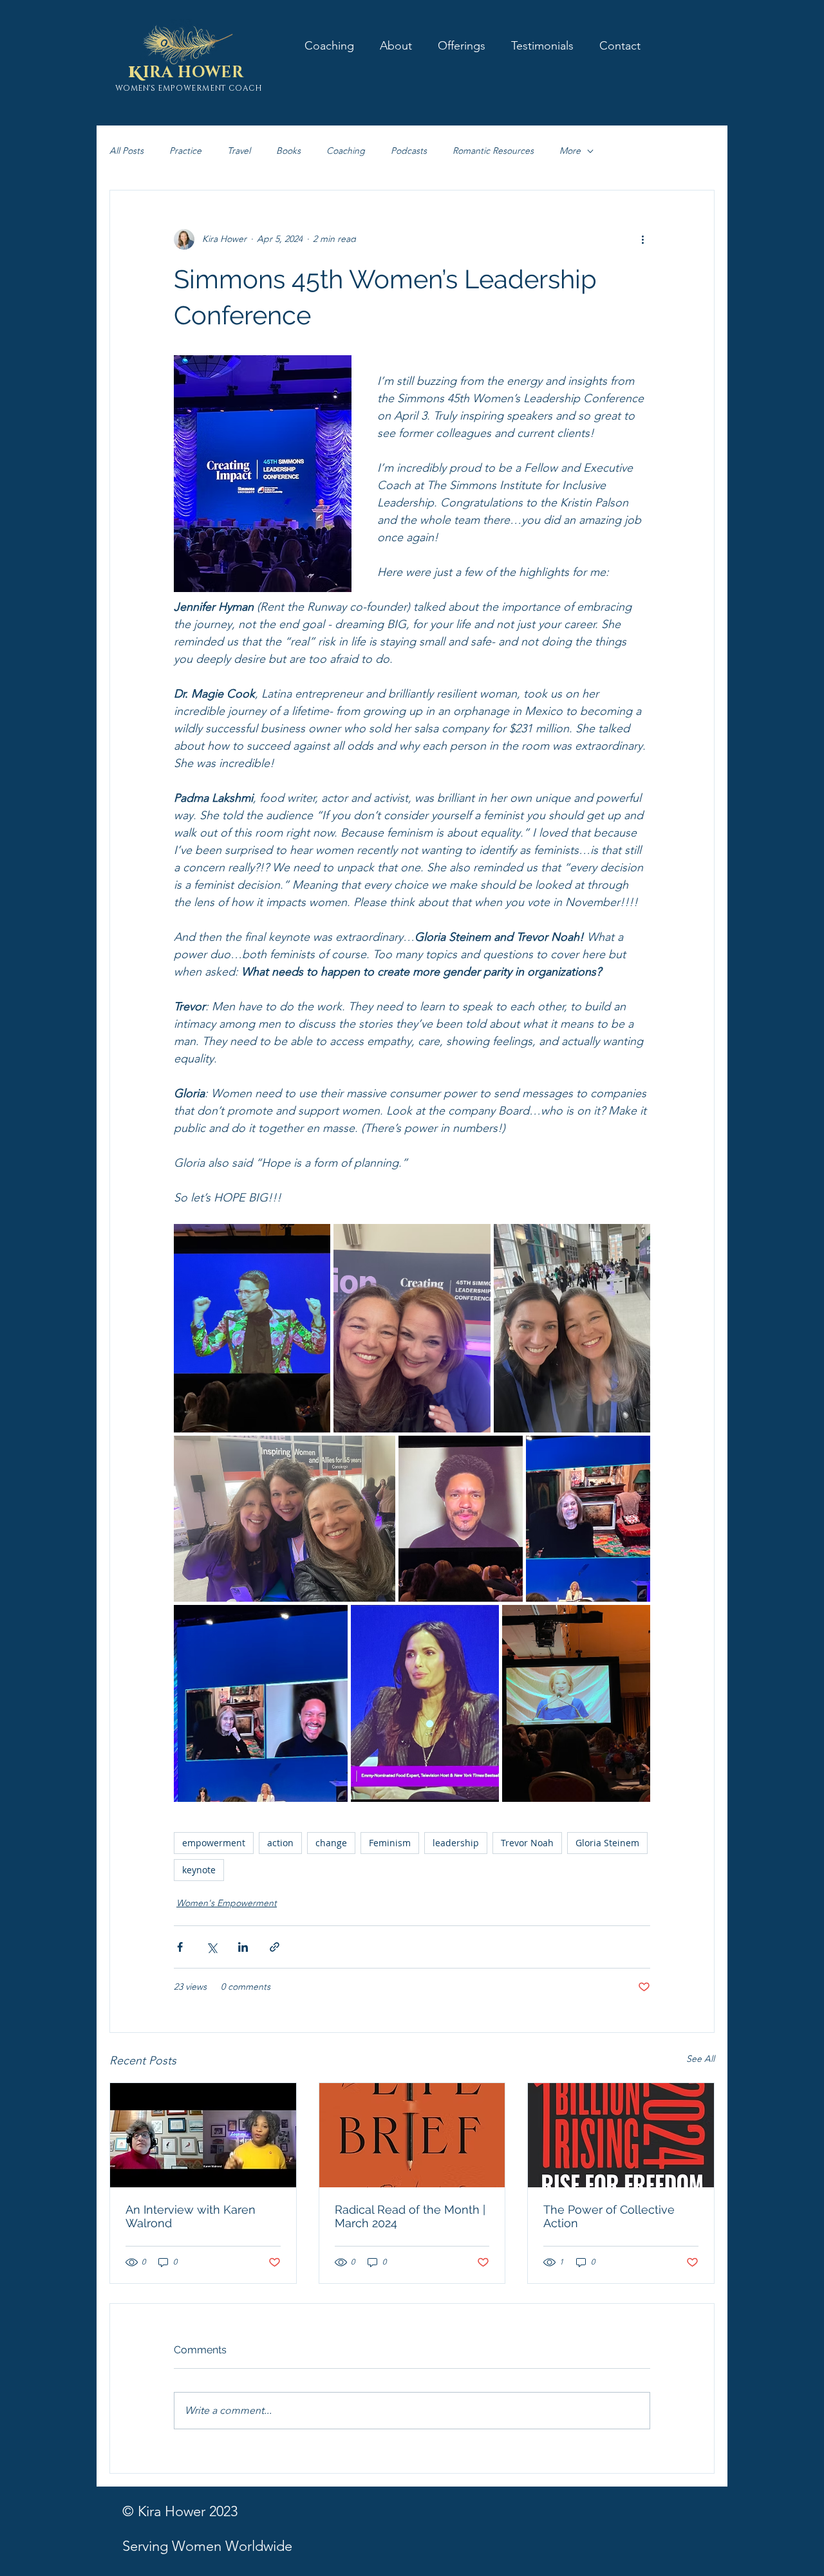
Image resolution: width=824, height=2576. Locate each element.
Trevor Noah (527, 1843)
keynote (199, 1870)
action (280, 1843)
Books (288, 151)
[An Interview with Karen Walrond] (203, 2135)
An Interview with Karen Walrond (191, 2216)
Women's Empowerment (227, 1903)
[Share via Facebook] (180, 1947)
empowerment (214, 1843)
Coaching (346, 151)
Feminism (390, 1843)
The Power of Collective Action (609, 2216)
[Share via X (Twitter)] (211, 1947)
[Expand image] (252, 1328)
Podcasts (409, 151)
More (570, 151)
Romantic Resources (493, 151)
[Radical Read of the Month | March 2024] (412, 2135)
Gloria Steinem (607, 1843)
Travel (239, 151)
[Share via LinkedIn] (243, 1947)
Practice (185, 151)
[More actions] (642, 239)
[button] (462, 45)
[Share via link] (275, 1947)
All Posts (126, 151)
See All (700, 2059)
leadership (456, 1843)
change (331, 1843)
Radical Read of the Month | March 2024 (410, 2216)
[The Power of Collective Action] (621, 2135)
